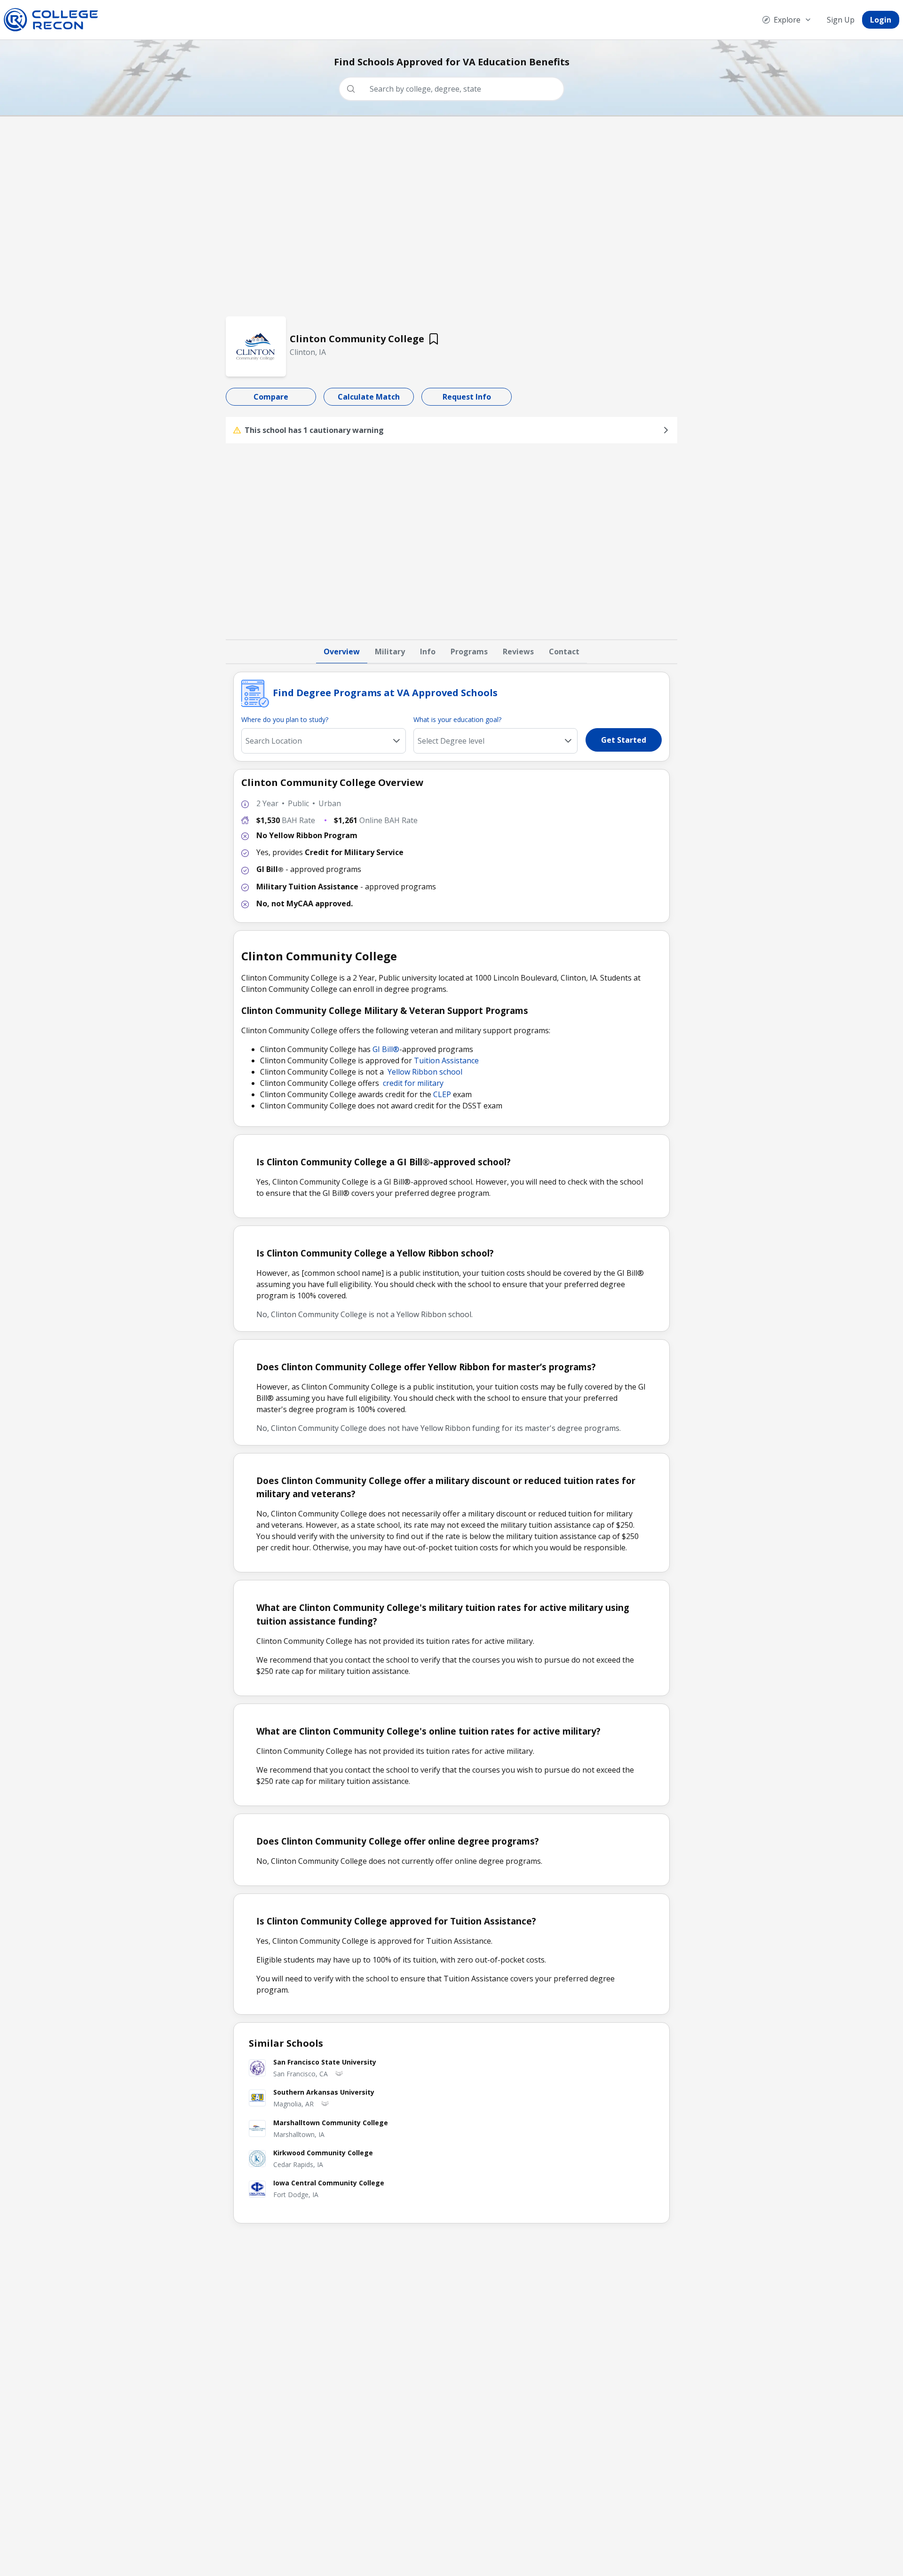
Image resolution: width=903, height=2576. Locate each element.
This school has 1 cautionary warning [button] (314, 430)
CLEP (442, 1094)
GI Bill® (386, 1049)
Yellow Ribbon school (425, 1072)
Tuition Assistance (446, 1060)
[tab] (342, 652)
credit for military (413, 1083)
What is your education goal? (457, 719)
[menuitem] (787, 20)
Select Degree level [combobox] (451, 741)
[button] (568, 741)
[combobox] (455, 89)
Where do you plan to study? (285, 719)
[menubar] (827, 20)
